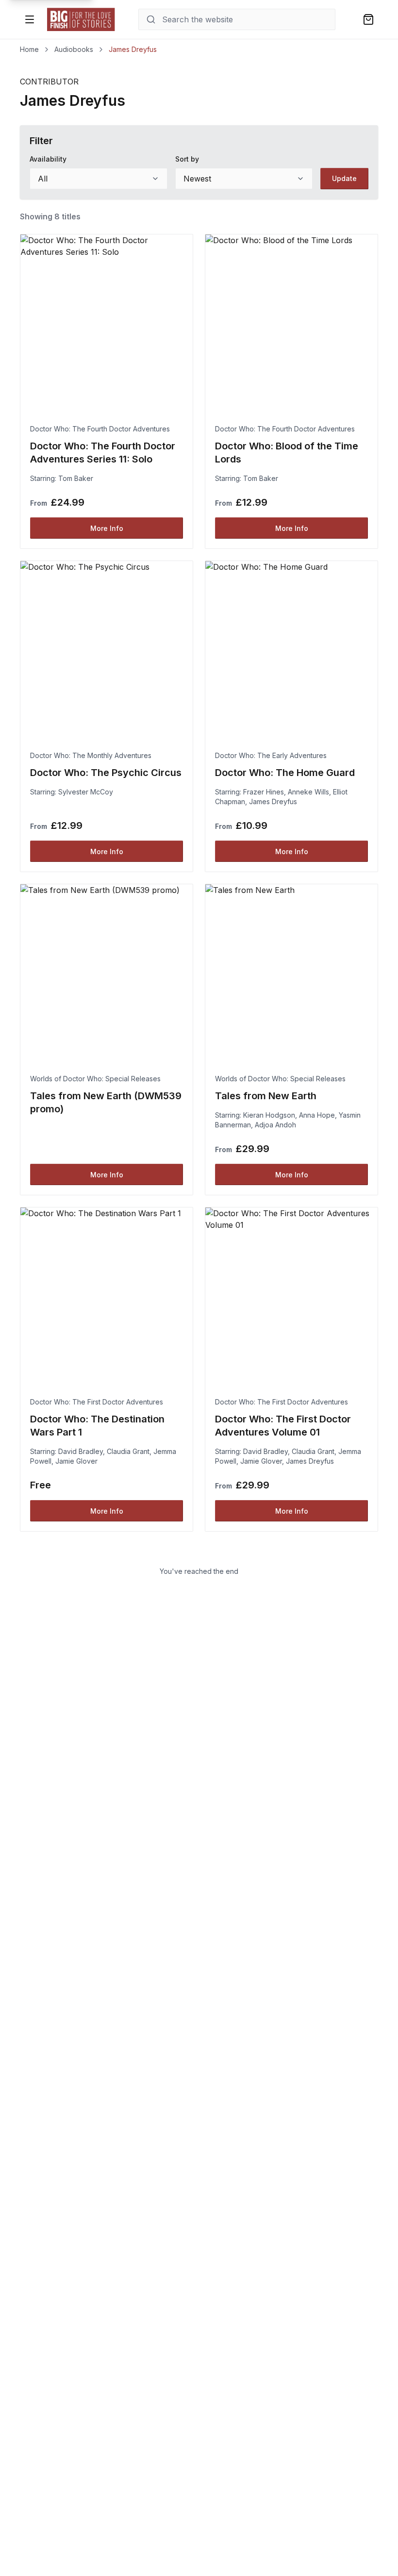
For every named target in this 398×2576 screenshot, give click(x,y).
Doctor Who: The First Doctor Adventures (97, 1402)
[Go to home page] (81, 19)
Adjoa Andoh (275, 1125)
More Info (107, 528)
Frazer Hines (264, 792)
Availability (48, 159)
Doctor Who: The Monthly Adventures (91, 755)
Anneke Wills (308, 792)
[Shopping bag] (368, 19)
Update (344, 178)
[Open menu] (30, 19)
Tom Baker (76, 478)
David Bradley (81, 1451)
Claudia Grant (128, 1451)
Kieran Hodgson (269, 1115)
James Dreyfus (273, 801)
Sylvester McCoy (86, 792)
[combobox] (99, 179)
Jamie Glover (76, 1461)
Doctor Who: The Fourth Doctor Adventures (100, 429)
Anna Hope (317, 1115)
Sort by (187, 159)
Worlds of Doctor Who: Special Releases (95, 1079)
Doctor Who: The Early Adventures (271, 755)
